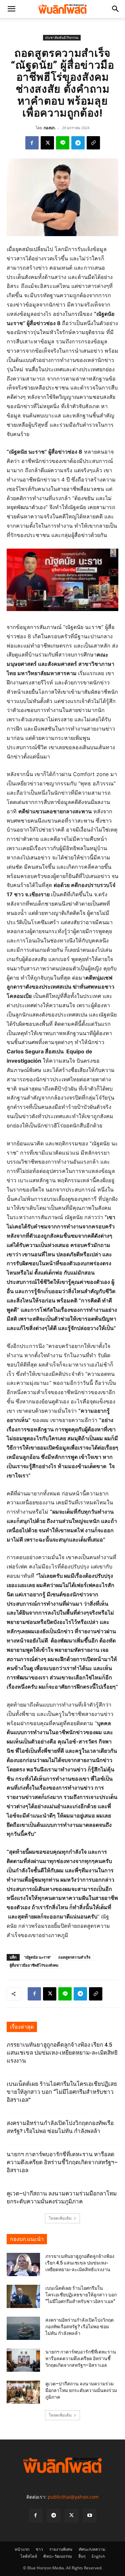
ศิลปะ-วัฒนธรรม (58, 2556)
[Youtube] (90, 2516)
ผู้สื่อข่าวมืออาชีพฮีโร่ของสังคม (34, 1965)
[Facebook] (32, 143)
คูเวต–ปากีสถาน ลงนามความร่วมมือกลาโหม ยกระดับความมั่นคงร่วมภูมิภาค (81, 2390)
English (98, 2556)
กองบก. (50, 128)
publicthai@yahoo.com (73, 2497)
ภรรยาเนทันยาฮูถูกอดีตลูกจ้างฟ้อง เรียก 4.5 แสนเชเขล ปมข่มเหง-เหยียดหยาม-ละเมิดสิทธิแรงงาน (62, 2053)
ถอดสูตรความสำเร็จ (74, 1957)
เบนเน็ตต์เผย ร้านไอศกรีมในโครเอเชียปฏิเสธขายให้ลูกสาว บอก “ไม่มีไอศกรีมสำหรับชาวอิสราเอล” (62, 2092)
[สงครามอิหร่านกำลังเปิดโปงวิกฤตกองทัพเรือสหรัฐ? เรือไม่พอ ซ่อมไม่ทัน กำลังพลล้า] (23, 2328)
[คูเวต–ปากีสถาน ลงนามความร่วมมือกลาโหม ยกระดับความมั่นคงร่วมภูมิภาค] (23, 2392)
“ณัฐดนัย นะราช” (37, 1957)
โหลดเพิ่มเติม (60, 2218)
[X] (47, 143)
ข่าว (39, 2549)
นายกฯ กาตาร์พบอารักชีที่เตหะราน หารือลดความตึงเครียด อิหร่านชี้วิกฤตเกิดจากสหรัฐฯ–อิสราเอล (62, 2162)
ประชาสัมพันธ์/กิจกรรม (62, 38)
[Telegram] (78, 143)
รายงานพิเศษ (61, 2549)
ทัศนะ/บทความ (92, 2549)
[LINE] (63, 143)
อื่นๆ (82, 2556)
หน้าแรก (22, 2549)
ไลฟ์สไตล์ (29, 2556)
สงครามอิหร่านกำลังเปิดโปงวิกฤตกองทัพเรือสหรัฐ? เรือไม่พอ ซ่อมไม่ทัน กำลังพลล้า (79, 2327)
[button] (11, 9)
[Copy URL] (93, 143)
